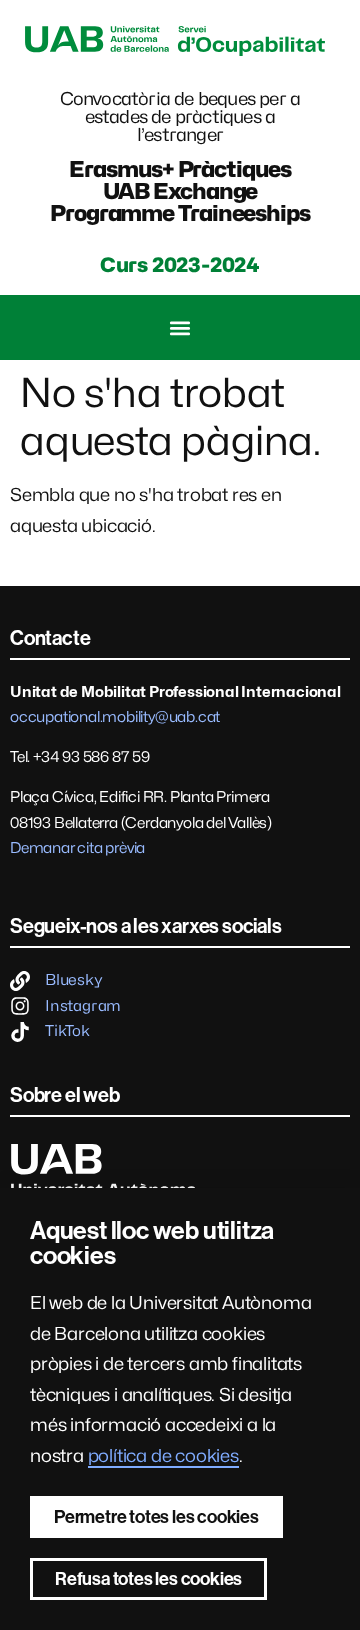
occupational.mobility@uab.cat (115, 717)
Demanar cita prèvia (77, 848)
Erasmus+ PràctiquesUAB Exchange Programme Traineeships (180, 191)
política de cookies (163, 1455)
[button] (180, 327)
